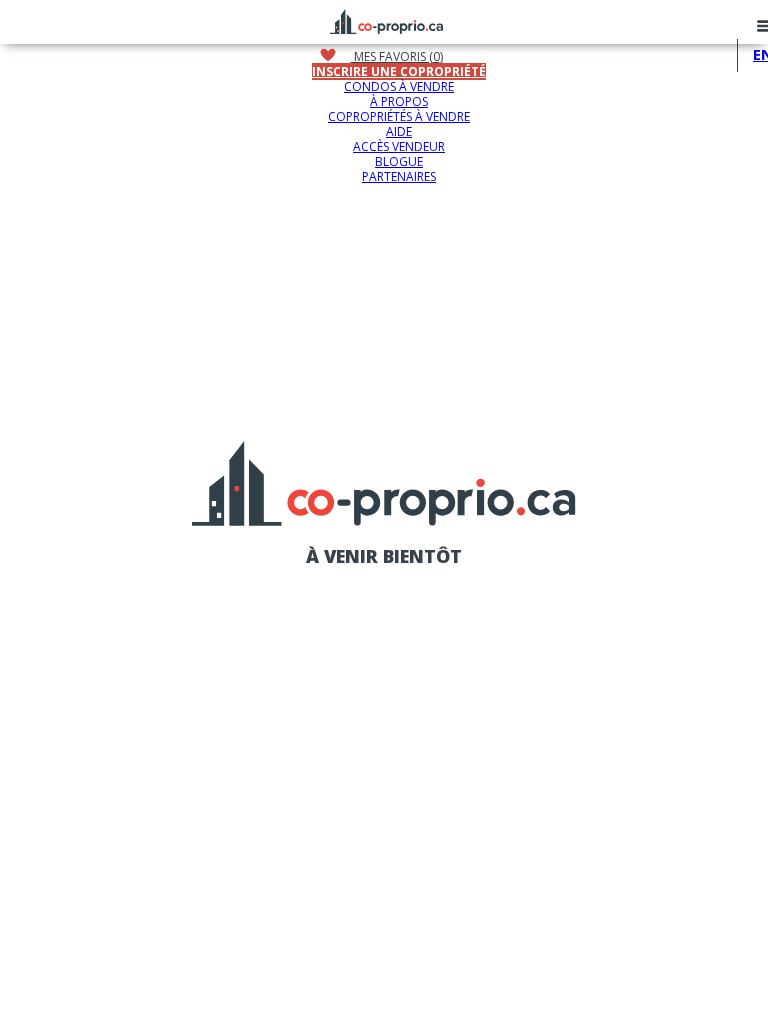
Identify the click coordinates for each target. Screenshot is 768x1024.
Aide (399, 131)
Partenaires (399, 176)
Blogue (399, 161)
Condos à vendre (399, 86)
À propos (399, 101)
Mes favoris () (397, 56)
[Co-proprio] (386, 18)
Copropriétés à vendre (399, 116)
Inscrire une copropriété (399, 71)
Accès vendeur (399, 146)
